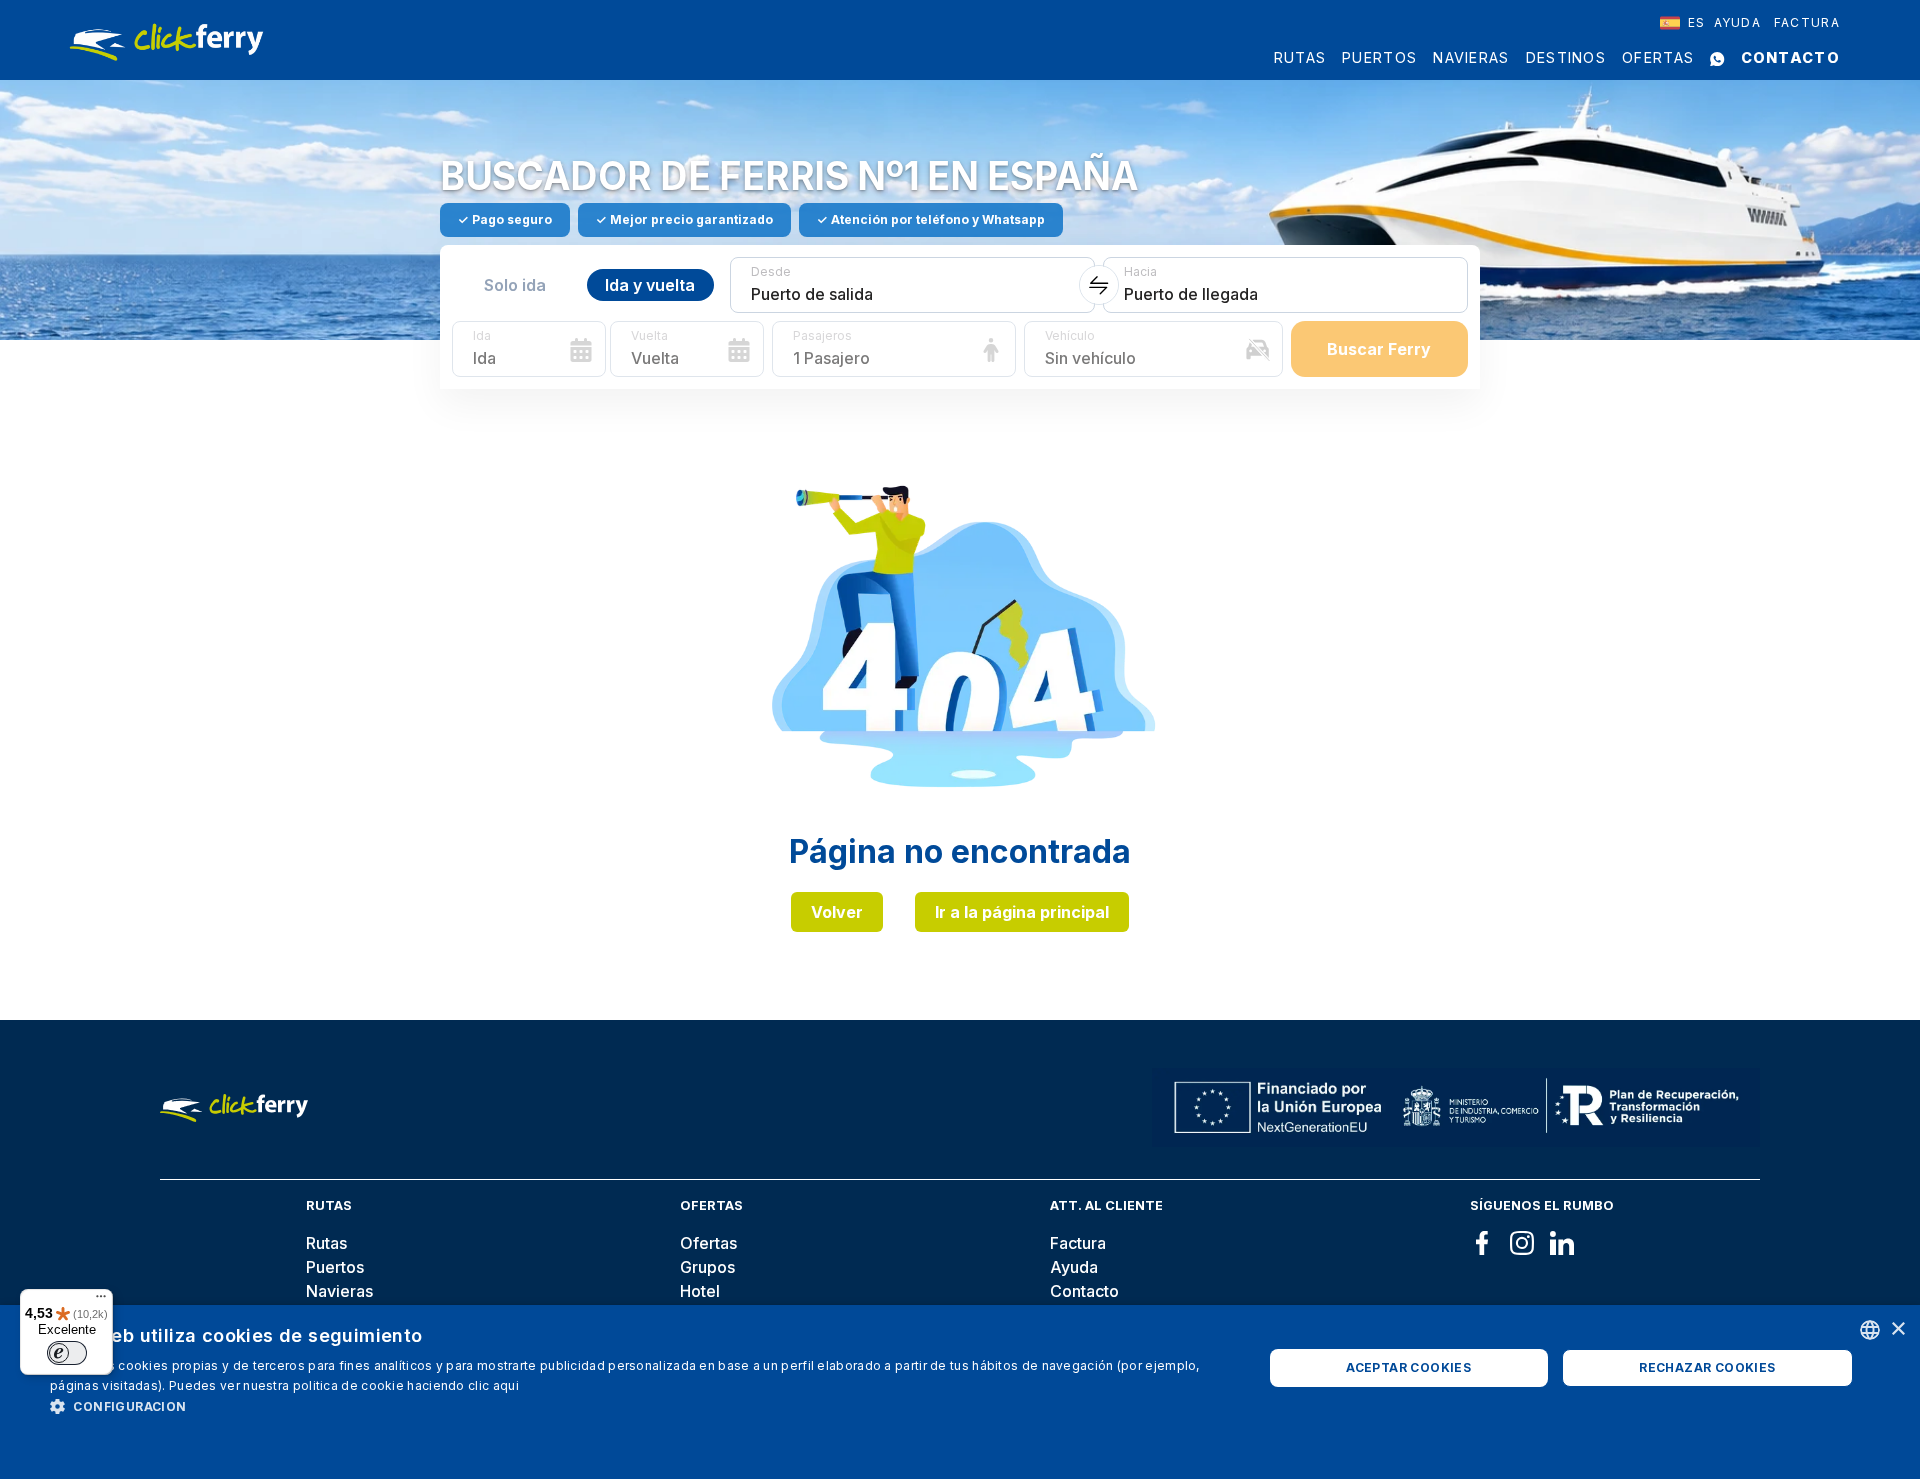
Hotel (700, 1291)
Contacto (1790, 57)
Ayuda (1738, 22)
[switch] (67, 1353)
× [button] (1897, 1329)
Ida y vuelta (650, 285)
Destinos (1566, 57)
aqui (506, 1385)
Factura (1807, 22)
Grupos (707, 1267)
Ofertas (1658, 57)
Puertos (1379, 57)
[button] (638, 1406)
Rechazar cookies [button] (1707, 1367)
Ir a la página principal (1022, 912)
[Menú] (101, 1301)
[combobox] (1683, 23)
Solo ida (515, 285)
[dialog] (960, 1392)
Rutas (1300, 57)
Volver (837, 912)
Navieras (1471, 57)
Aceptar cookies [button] (1408, 1367)
